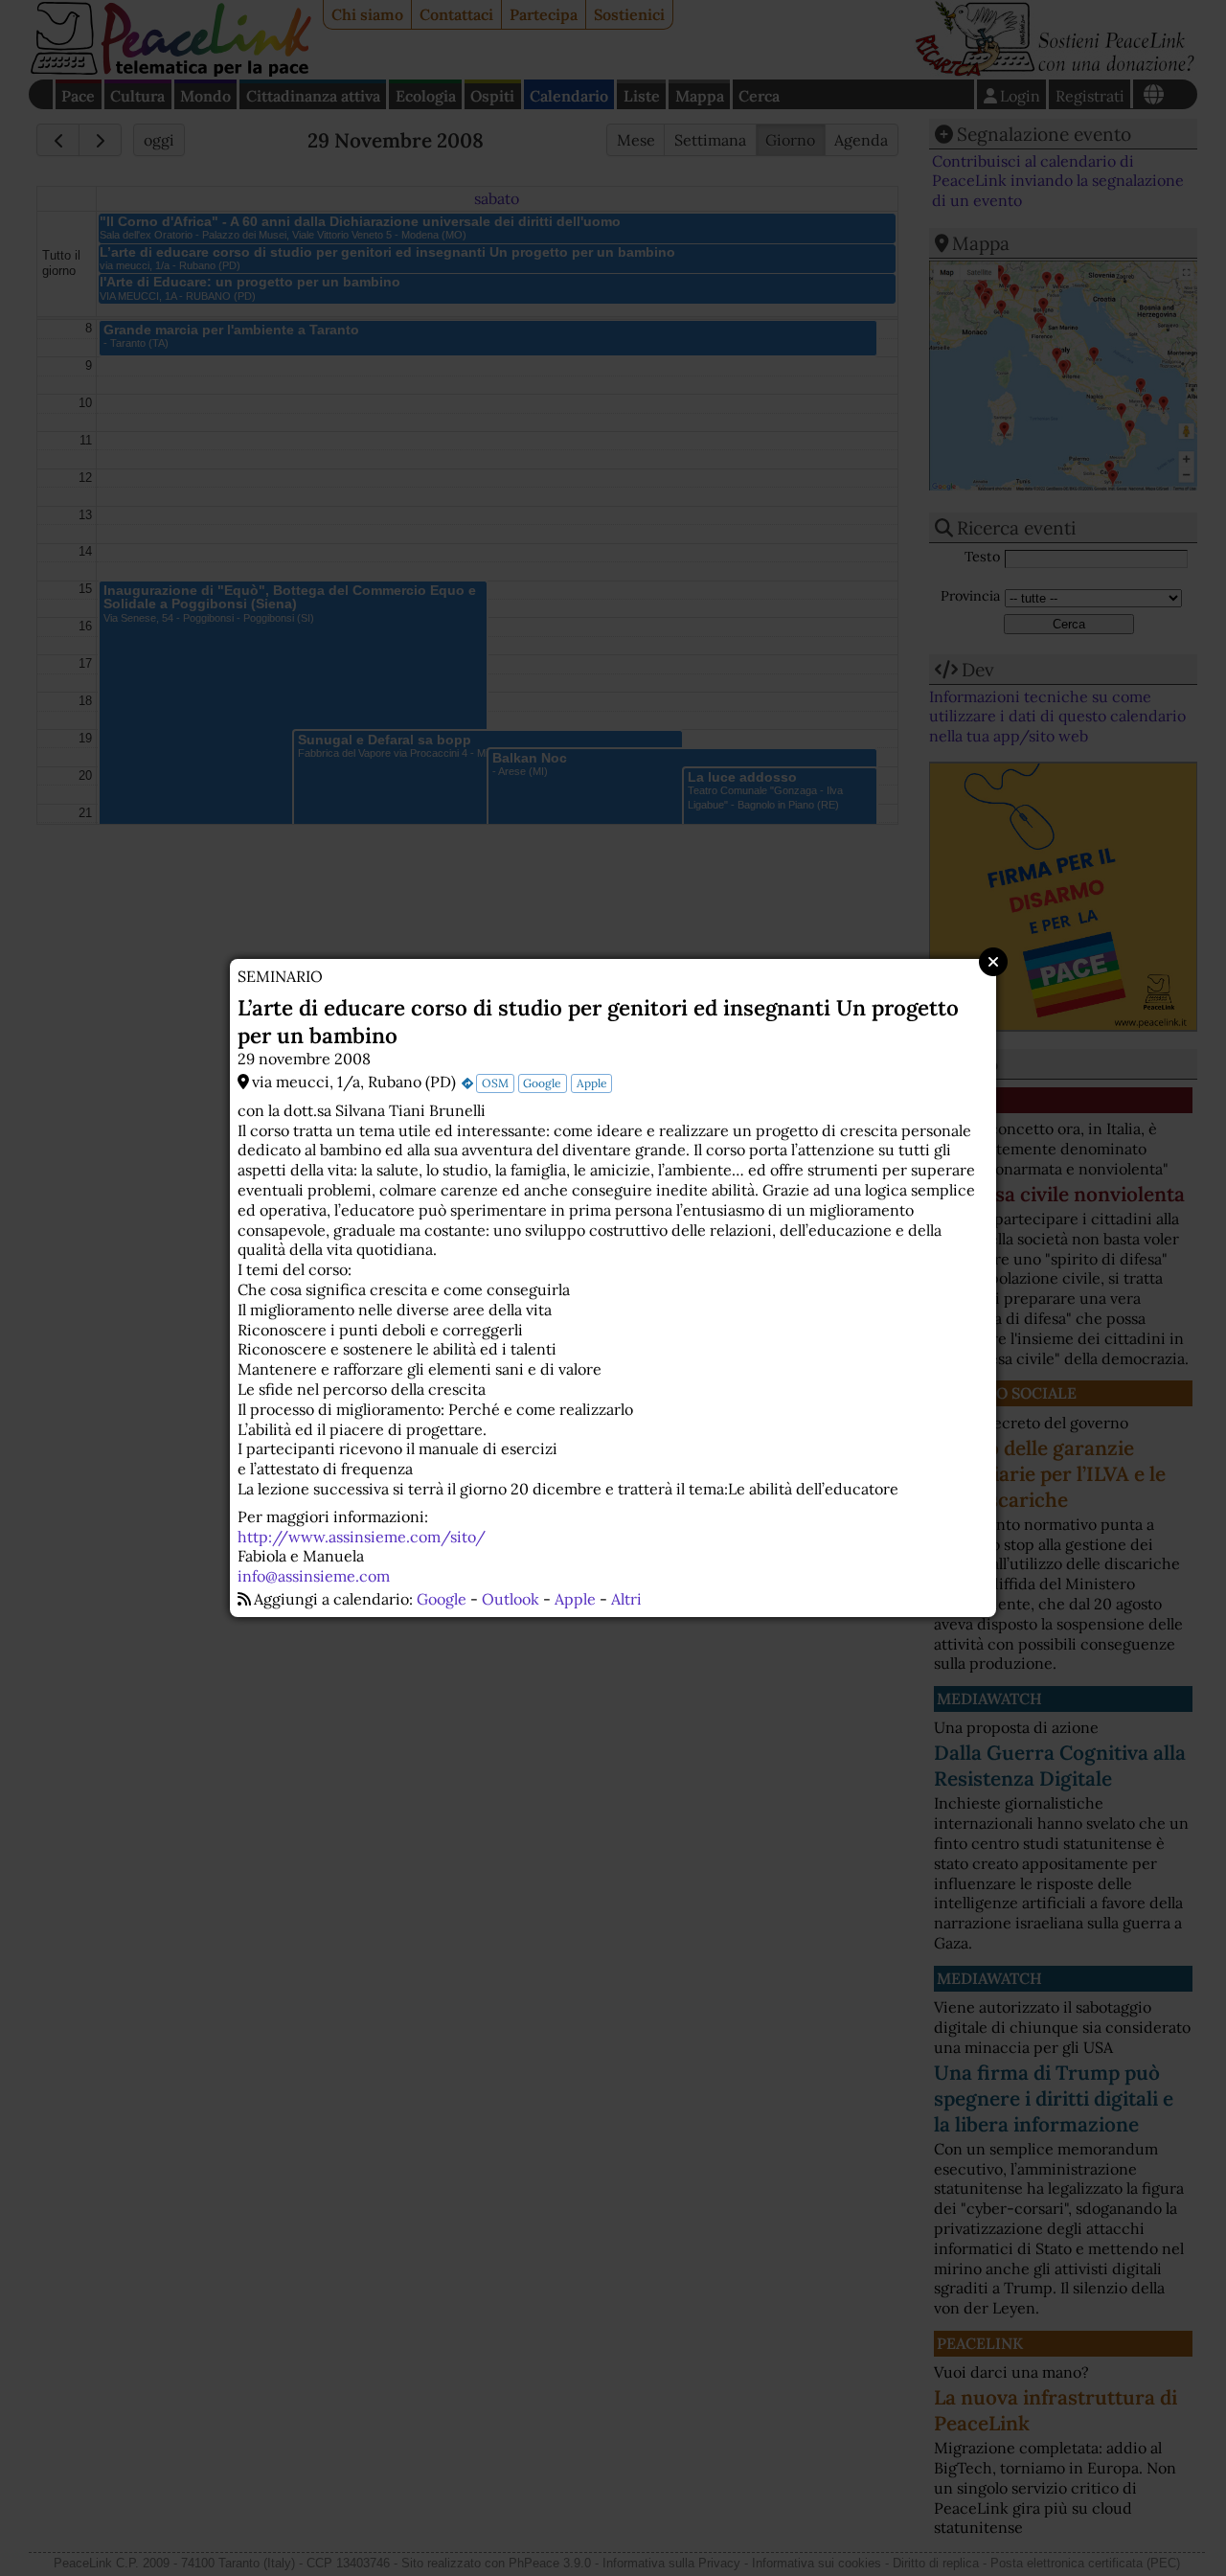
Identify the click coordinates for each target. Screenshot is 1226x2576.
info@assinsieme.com (314, 1576)
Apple (592, 1083)
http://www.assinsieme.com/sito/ (362, 1537)
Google (542, 1083)
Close (993, 962)
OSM (495, 1083)
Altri (626, 1599)
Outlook (511, 1599)
